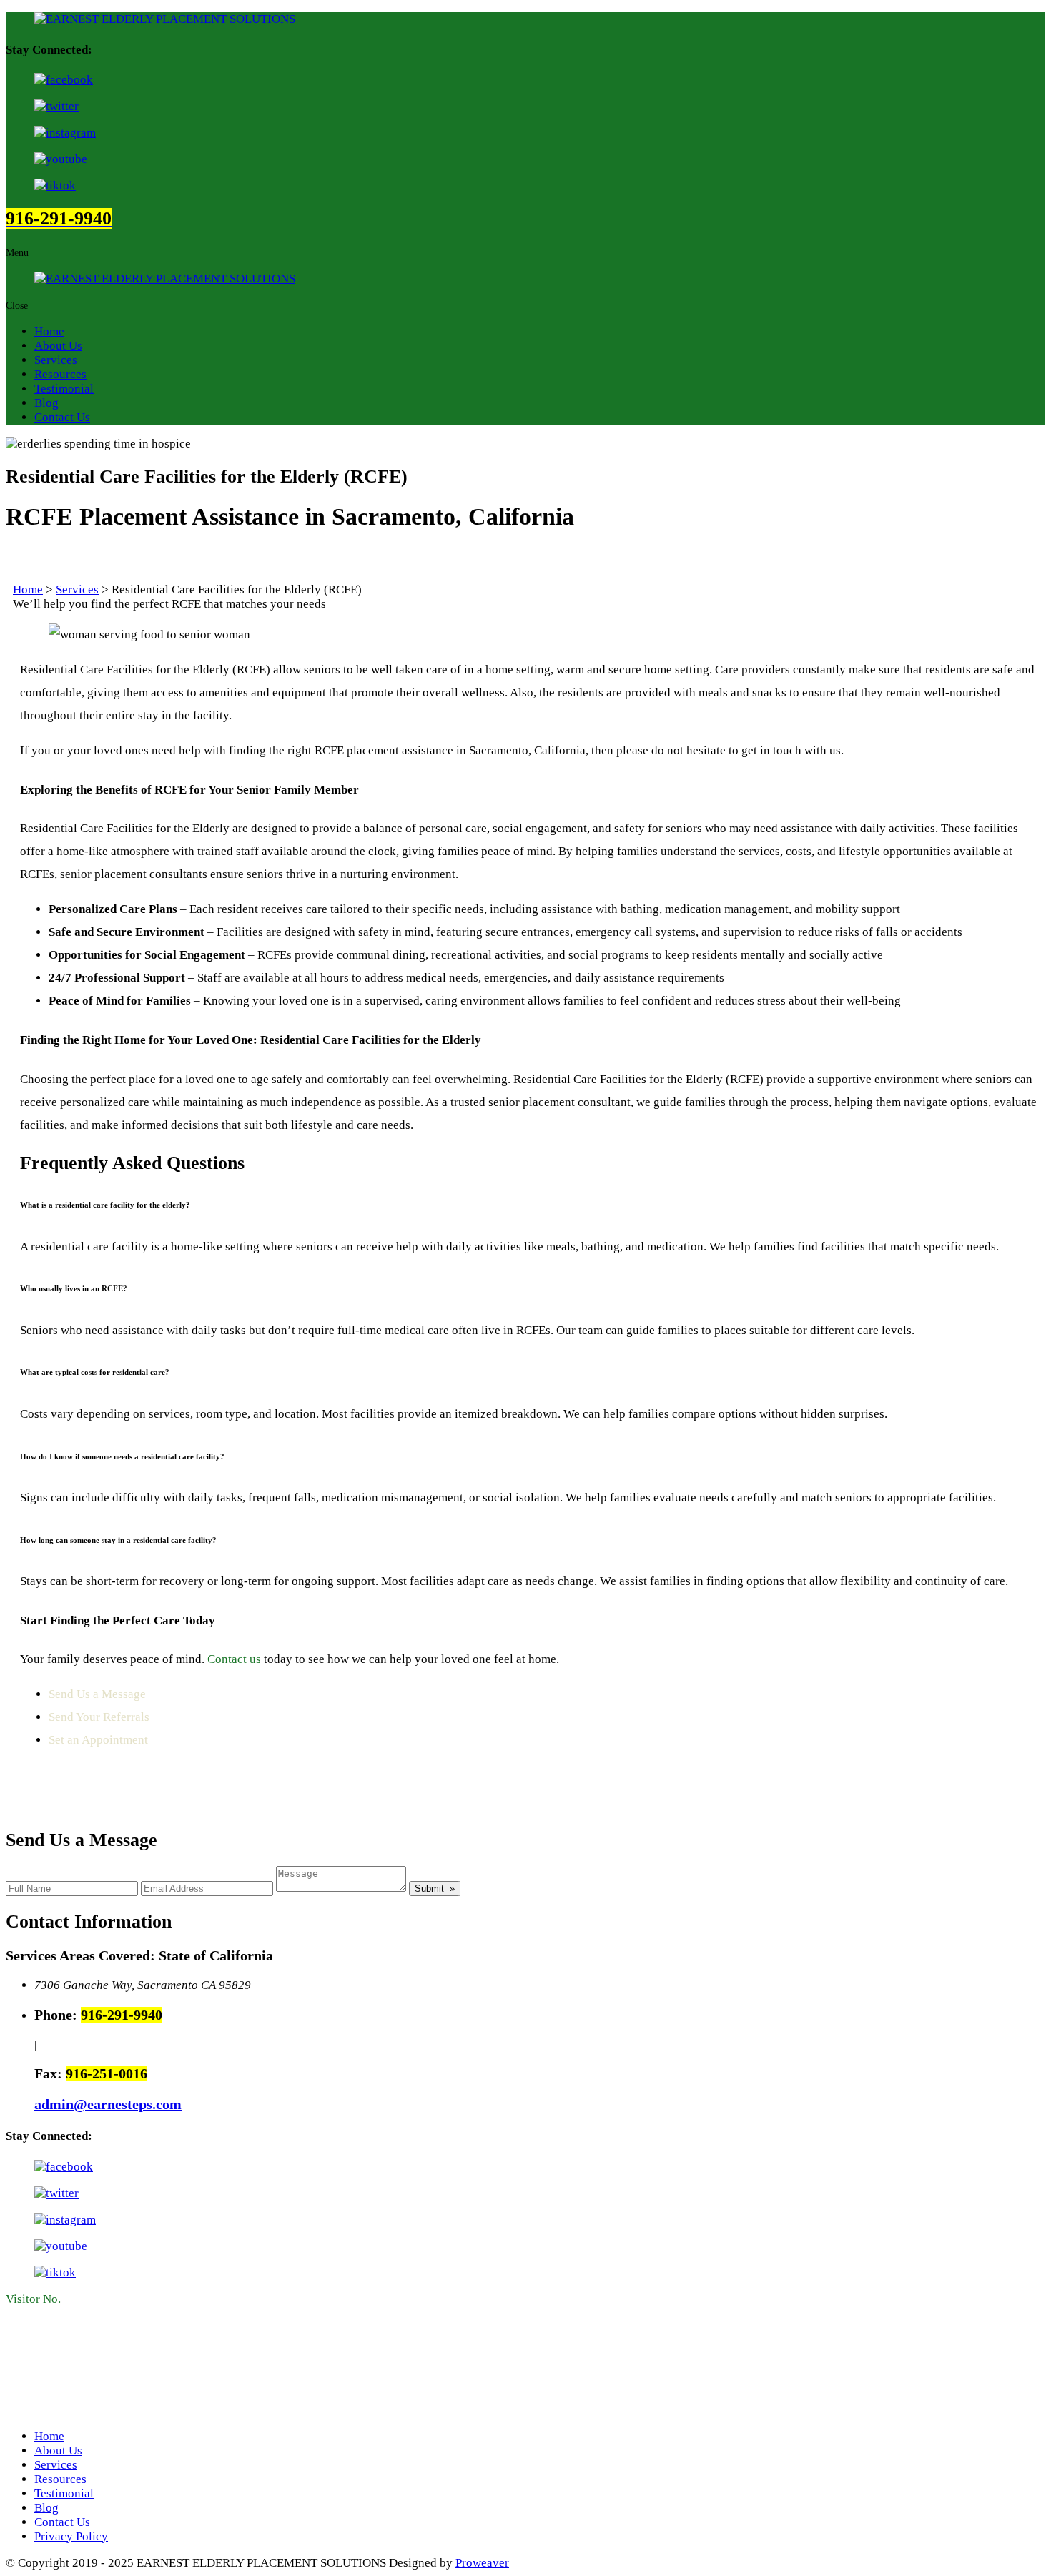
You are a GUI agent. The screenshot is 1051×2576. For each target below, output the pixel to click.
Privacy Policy (71, 2536)
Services (56, 360)
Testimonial (64, 389)
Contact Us (62, 417)
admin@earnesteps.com (108, 2104)
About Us (58, 346)
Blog (46, 403)
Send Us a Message (97, 1694)
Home (49, 331)
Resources (60, 374)
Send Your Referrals (99, 1717)
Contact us (233, 1659)
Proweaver (482, 2563)
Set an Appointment (98, 1740)
